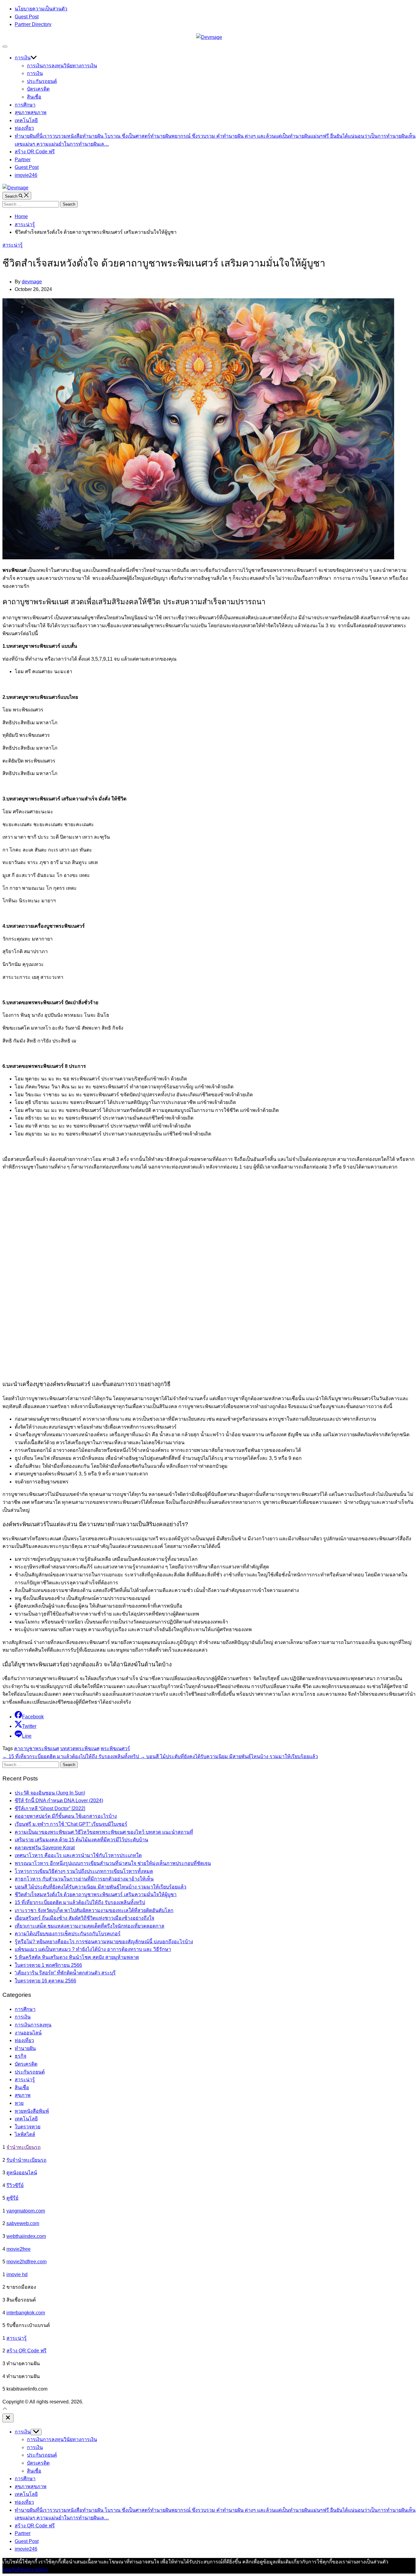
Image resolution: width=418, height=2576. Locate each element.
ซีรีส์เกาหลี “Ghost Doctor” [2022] (50, 1808)
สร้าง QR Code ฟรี (35, 152)
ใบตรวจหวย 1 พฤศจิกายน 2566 (48, 1965)
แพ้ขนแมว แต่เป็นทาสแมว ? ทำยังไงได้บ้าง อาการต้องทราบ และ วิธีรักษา (93, 1949)
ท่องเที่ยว (24, 128)
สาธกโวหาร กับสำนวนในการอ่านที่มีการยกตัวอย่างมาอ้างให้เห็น (84, 1879)
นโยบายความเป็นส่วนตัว (41, 9)
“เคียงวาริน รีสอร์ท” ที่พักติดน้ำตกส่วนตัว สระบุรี (65, 1973)
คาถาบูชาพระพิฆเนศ (37, 1748)
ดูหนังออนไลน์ (22, 2173)
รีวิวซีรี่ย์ (15, 2185)
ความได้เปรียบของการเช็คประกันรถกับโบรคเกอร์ (68, 1934)
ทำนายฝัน (25, 2048)
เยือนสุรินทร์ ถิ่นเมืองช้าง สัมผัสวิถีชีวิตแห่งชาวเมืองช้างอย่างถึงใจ (84, 1918)
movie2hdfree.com (26, 2262)
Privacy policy (33, 2570)
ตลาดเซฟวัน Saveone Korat (45, 1848)
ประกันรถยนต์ (42, 81)
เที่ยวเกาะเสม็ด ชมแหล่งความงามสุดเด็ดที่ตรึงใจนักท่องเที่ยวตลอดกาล (90, 1926)
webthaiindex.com (26, 2236)
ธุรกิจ (21, 2056)
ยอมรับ (10, 2570)
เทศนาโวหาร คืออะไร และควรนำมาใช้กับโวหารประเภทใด (78, 1855)
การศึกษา (25, 105)
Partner (23, 160)
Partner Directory (33, 24)
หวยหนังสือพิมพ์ (32, 2111)
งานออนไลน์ (28, 2033)
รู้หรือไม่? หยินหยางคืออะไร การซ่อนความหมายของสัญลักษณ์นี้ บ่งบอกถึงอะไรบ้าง (104, 1942)
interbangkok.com (26, 2313)
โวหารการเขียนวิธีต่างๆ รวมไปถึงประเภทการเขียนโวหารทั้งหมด (84, 1871)
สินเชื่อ (34, 97)
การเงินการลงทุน (62, 66)
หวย (19, 2103)
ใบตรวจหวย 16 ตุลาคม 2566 (45, 1981)
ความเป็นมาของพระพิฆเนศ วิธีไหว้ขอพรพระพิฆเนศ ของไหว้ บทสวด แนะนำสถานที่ (104, 1832)
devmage (32, 282)
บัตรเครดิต (38, 89)
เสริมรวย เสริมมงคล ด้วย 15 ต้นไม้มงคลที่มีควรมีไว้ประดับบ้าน (81, 1840)
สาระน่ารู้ (13, 245)
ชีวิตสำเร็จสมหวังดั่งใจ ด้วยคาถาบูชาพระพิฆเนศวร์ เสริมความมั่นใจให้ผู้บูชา (96, 1894)
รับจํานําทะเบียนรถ (26, 2160)
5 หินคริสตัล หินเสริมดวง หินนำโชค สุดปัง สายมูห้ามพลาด (77, 1957)
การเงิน (23, 58)
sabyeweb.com (23, 2223)
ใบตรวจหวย (28, 2127)
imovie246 (26, 175)
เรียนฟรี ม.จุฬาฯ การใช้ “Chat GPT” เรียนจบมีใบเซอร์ (71, 1824)
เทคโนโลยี (26, 120)
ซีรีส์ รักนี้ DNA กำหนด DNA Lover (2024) (59, 1801)
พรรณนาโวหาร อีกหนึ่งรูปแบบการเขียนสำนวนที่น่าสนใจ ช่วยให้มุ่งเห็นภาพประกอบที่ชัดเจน (113, 1863)
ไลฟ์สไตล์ (25, 2134)
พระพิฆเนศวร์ (115, 1748)
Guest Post (27, 17)
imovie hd (17, 2274)
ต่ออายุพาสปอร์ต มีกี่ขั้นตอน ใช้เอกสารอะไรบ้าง (66, 1816)
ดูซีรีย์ (12, 2198)
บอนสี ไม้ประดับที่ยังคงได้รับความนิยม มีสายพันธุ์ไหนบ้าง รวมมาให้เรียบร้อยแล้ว (101, 1887)
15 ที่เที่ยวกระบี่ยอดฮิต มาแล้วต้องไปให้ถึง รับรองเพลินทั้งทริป (80, 1902)
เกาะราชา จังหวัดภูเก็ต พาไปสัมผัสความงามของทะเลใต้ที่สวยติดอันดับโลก (94, 1910)
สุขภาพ (31, 112)
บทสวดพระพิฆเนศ (80, 1748)
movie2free (19, 2249)
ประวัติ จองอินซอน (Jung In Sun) (50, 1793)
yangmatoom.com (26, 2211)
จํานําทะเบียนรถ (24, 2147)
